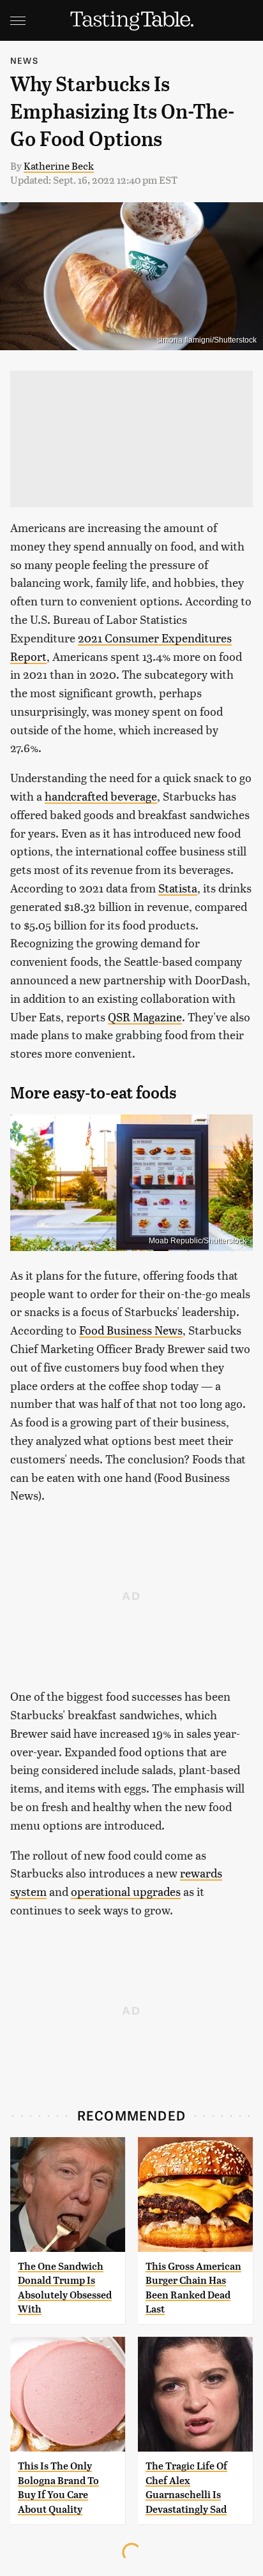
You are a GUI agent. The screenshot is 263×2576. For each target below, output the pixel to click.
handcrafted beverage (101, 796)
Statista (178, 888)
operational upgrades (126, 1891)
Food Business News (131, 1330)
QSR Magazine (145, 1017)
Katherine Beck (59, 166)
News (24, 60)
